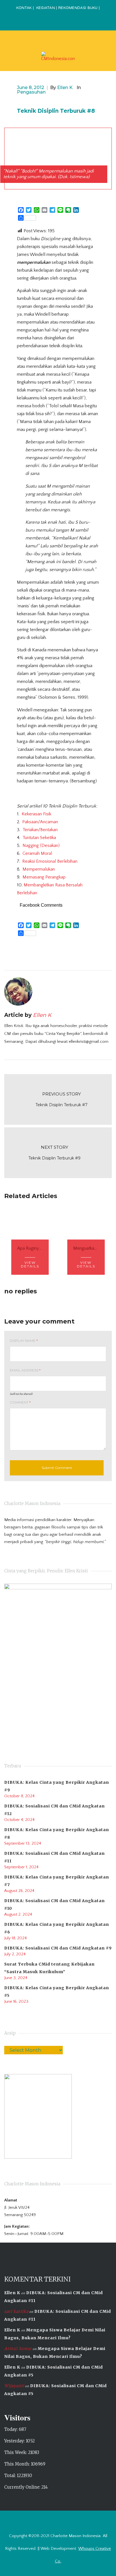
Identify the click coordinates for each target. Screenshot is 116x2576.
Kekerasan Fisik (36, 814)
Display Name (24, 1341)
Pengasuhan (31, 92)
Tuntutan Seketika (39, 838)
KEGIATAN (46, 8)
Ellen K (12, 2293)
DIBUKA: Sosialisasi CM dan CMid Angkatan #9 (58, 1948)
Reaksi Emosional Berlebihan (50, 861)
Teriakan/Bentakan (40, 830)
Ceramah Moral (37, 853)
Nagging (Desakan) (41, 846)
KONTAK (24, 8)
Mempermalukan (39, 869)
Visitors (17, 2417)
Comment (20, 1402)
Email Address (25, 1370)
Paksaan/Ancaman (40, 822)
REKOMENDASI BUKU (78, 8)
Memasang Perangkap (44, 877)
